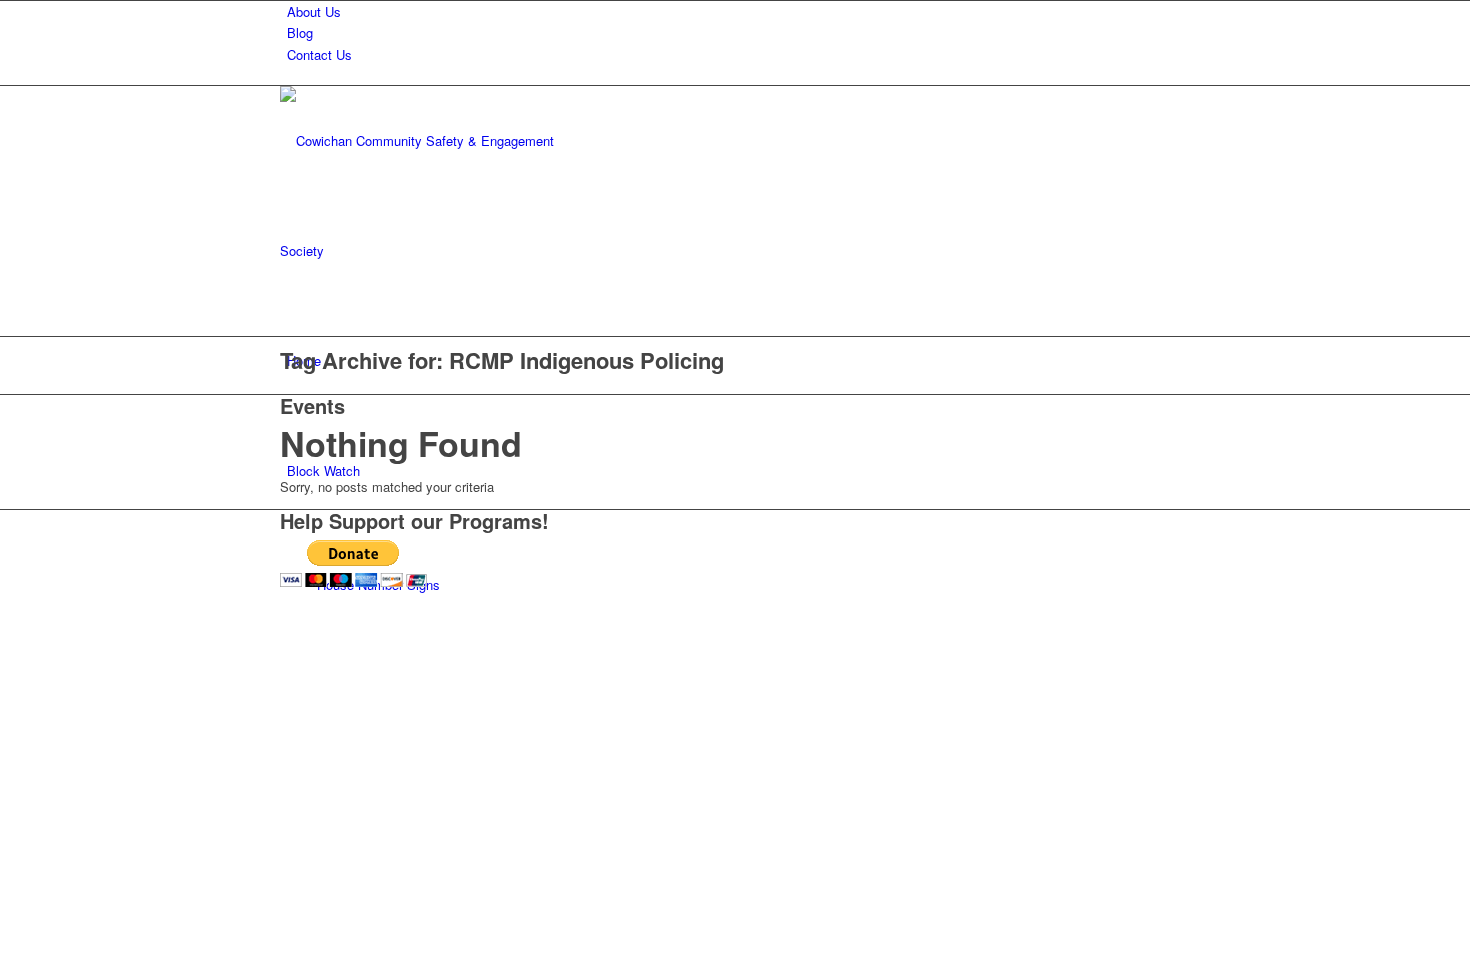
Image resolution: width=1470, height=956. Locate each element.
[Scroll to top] (5, 622)
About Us (314, 11)
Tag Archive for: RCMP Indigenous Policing (502, 360)
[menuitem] (738, 11)
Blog (300, 32)
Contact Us (319, 54)
